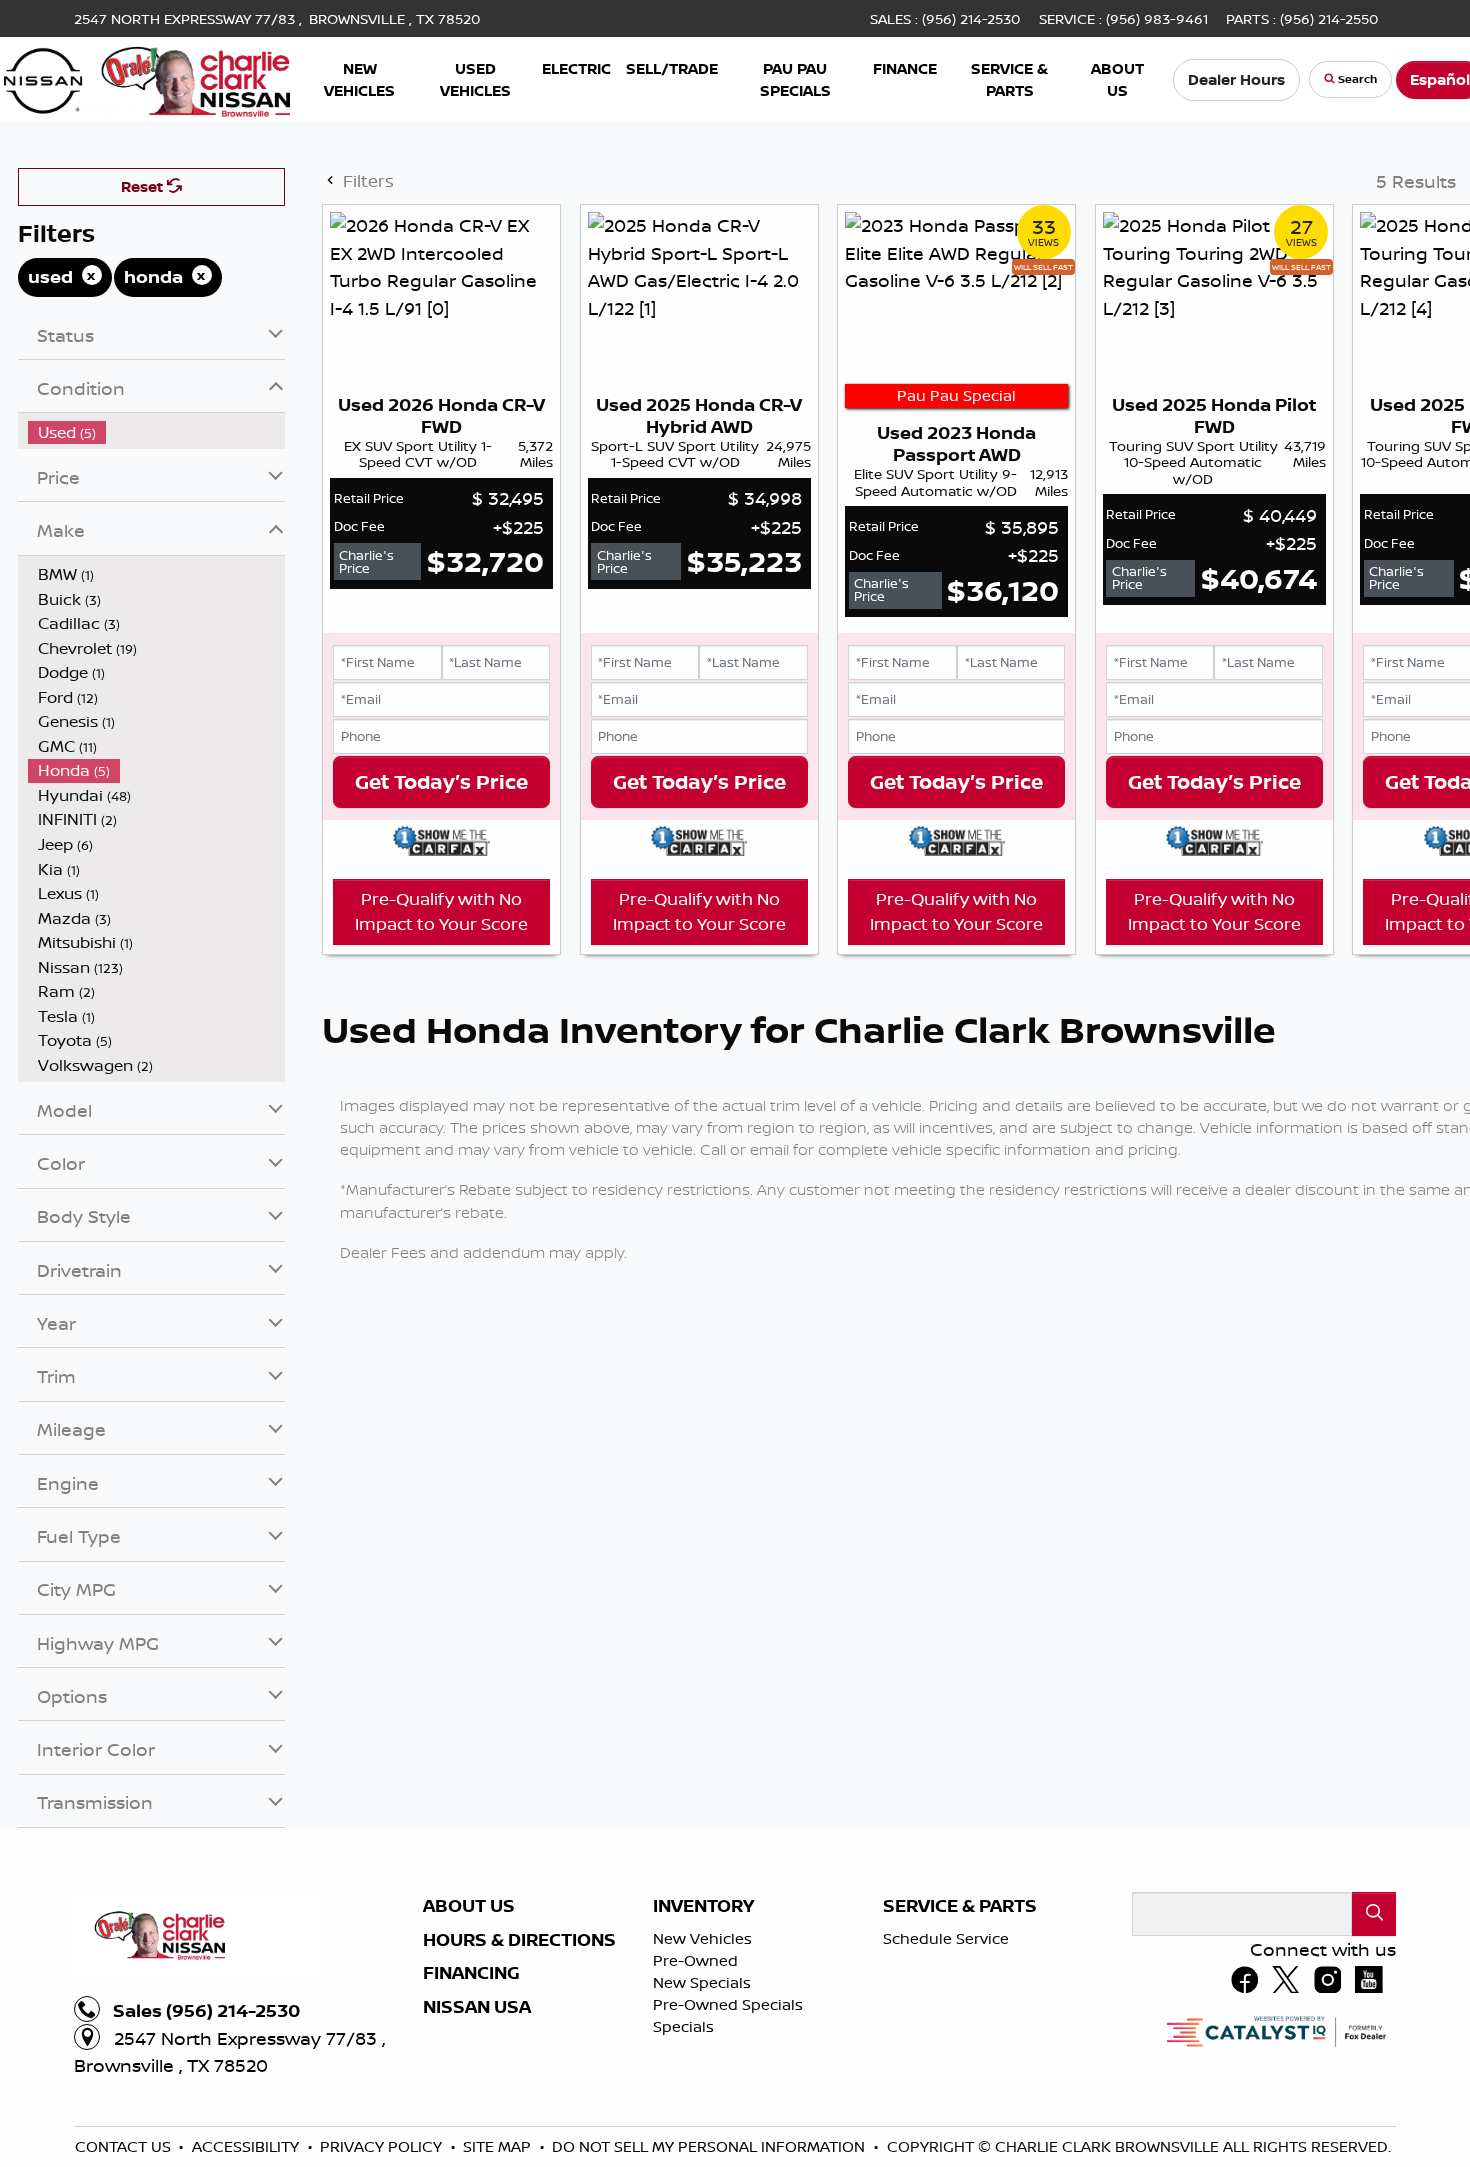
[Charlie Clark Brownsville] (147, 77)
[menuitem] (157, 632)
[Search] (1374, 2113)
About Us (469, 2106)
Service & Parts (960, 2106)
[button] (359, 79)
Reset (144, 386)
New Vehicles (702, 2138)
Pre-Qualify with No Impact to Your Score (441, 1180)
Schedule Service (946, 2138)
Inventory (703, 2106)
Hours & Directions (519, 2140)
